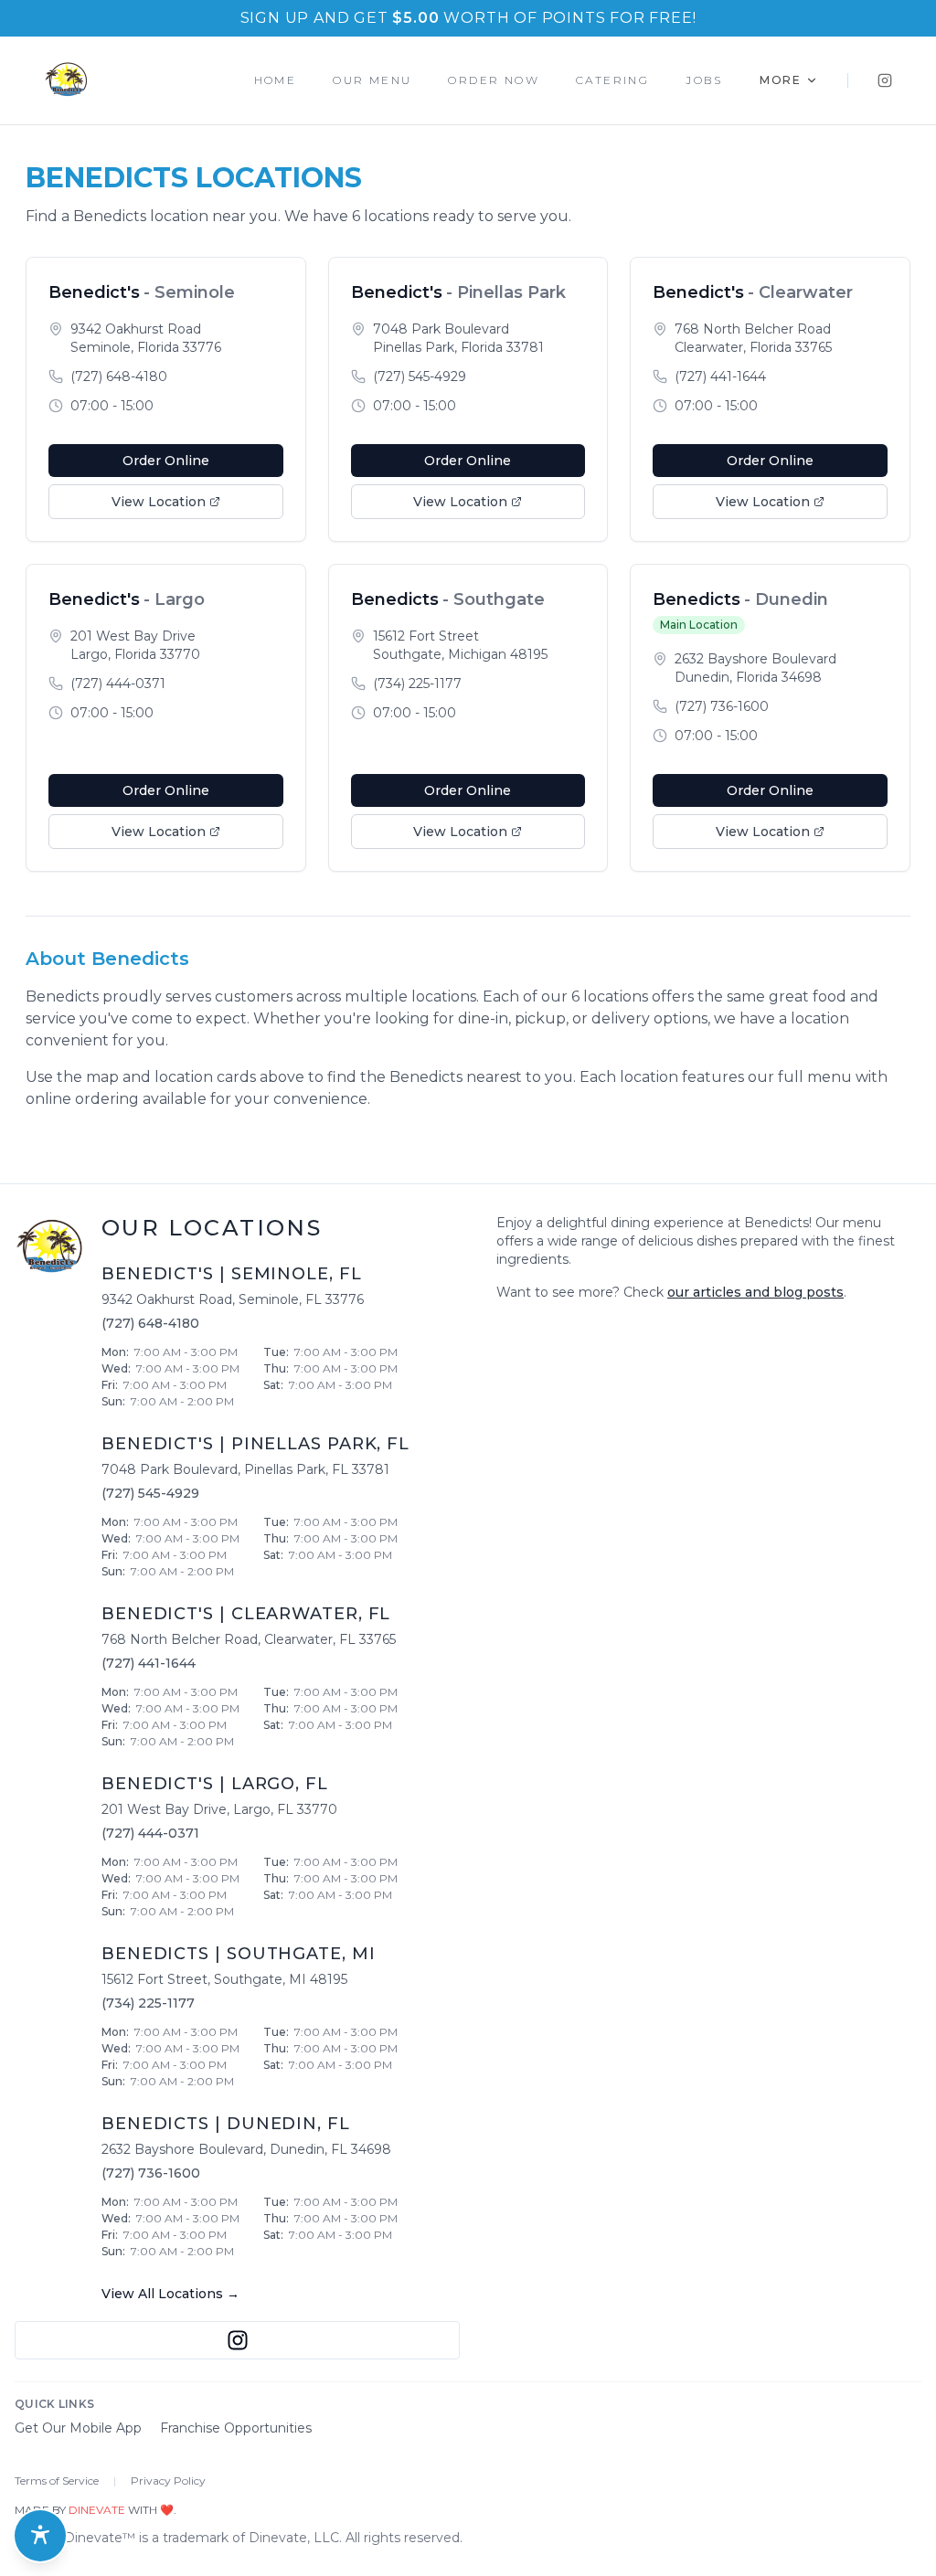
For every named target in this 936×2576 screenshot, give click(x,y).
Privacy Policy (168, 2481)
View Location (159, 502)
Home (276, 80)
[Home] (66, 80)
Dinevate (97, 2510)
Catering (612, 80)
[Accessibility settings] (40, 2536)
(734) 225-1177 (417, 684)
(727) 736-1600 (722, 706)
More (781, 80)
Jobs (704, 80)
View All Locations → (170, 2294)
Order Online (166, 461)
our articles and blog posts (755, 1292)
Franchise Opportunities (236, 2428)
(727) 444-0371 (118, 684)
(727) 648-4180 (119, 376)
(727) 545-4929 (420, 376)
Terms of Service (57, 2481)
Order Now (494, 80)
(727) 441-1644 (720, 376)
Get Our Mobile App (78, 2428)
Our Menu (372, 80)
